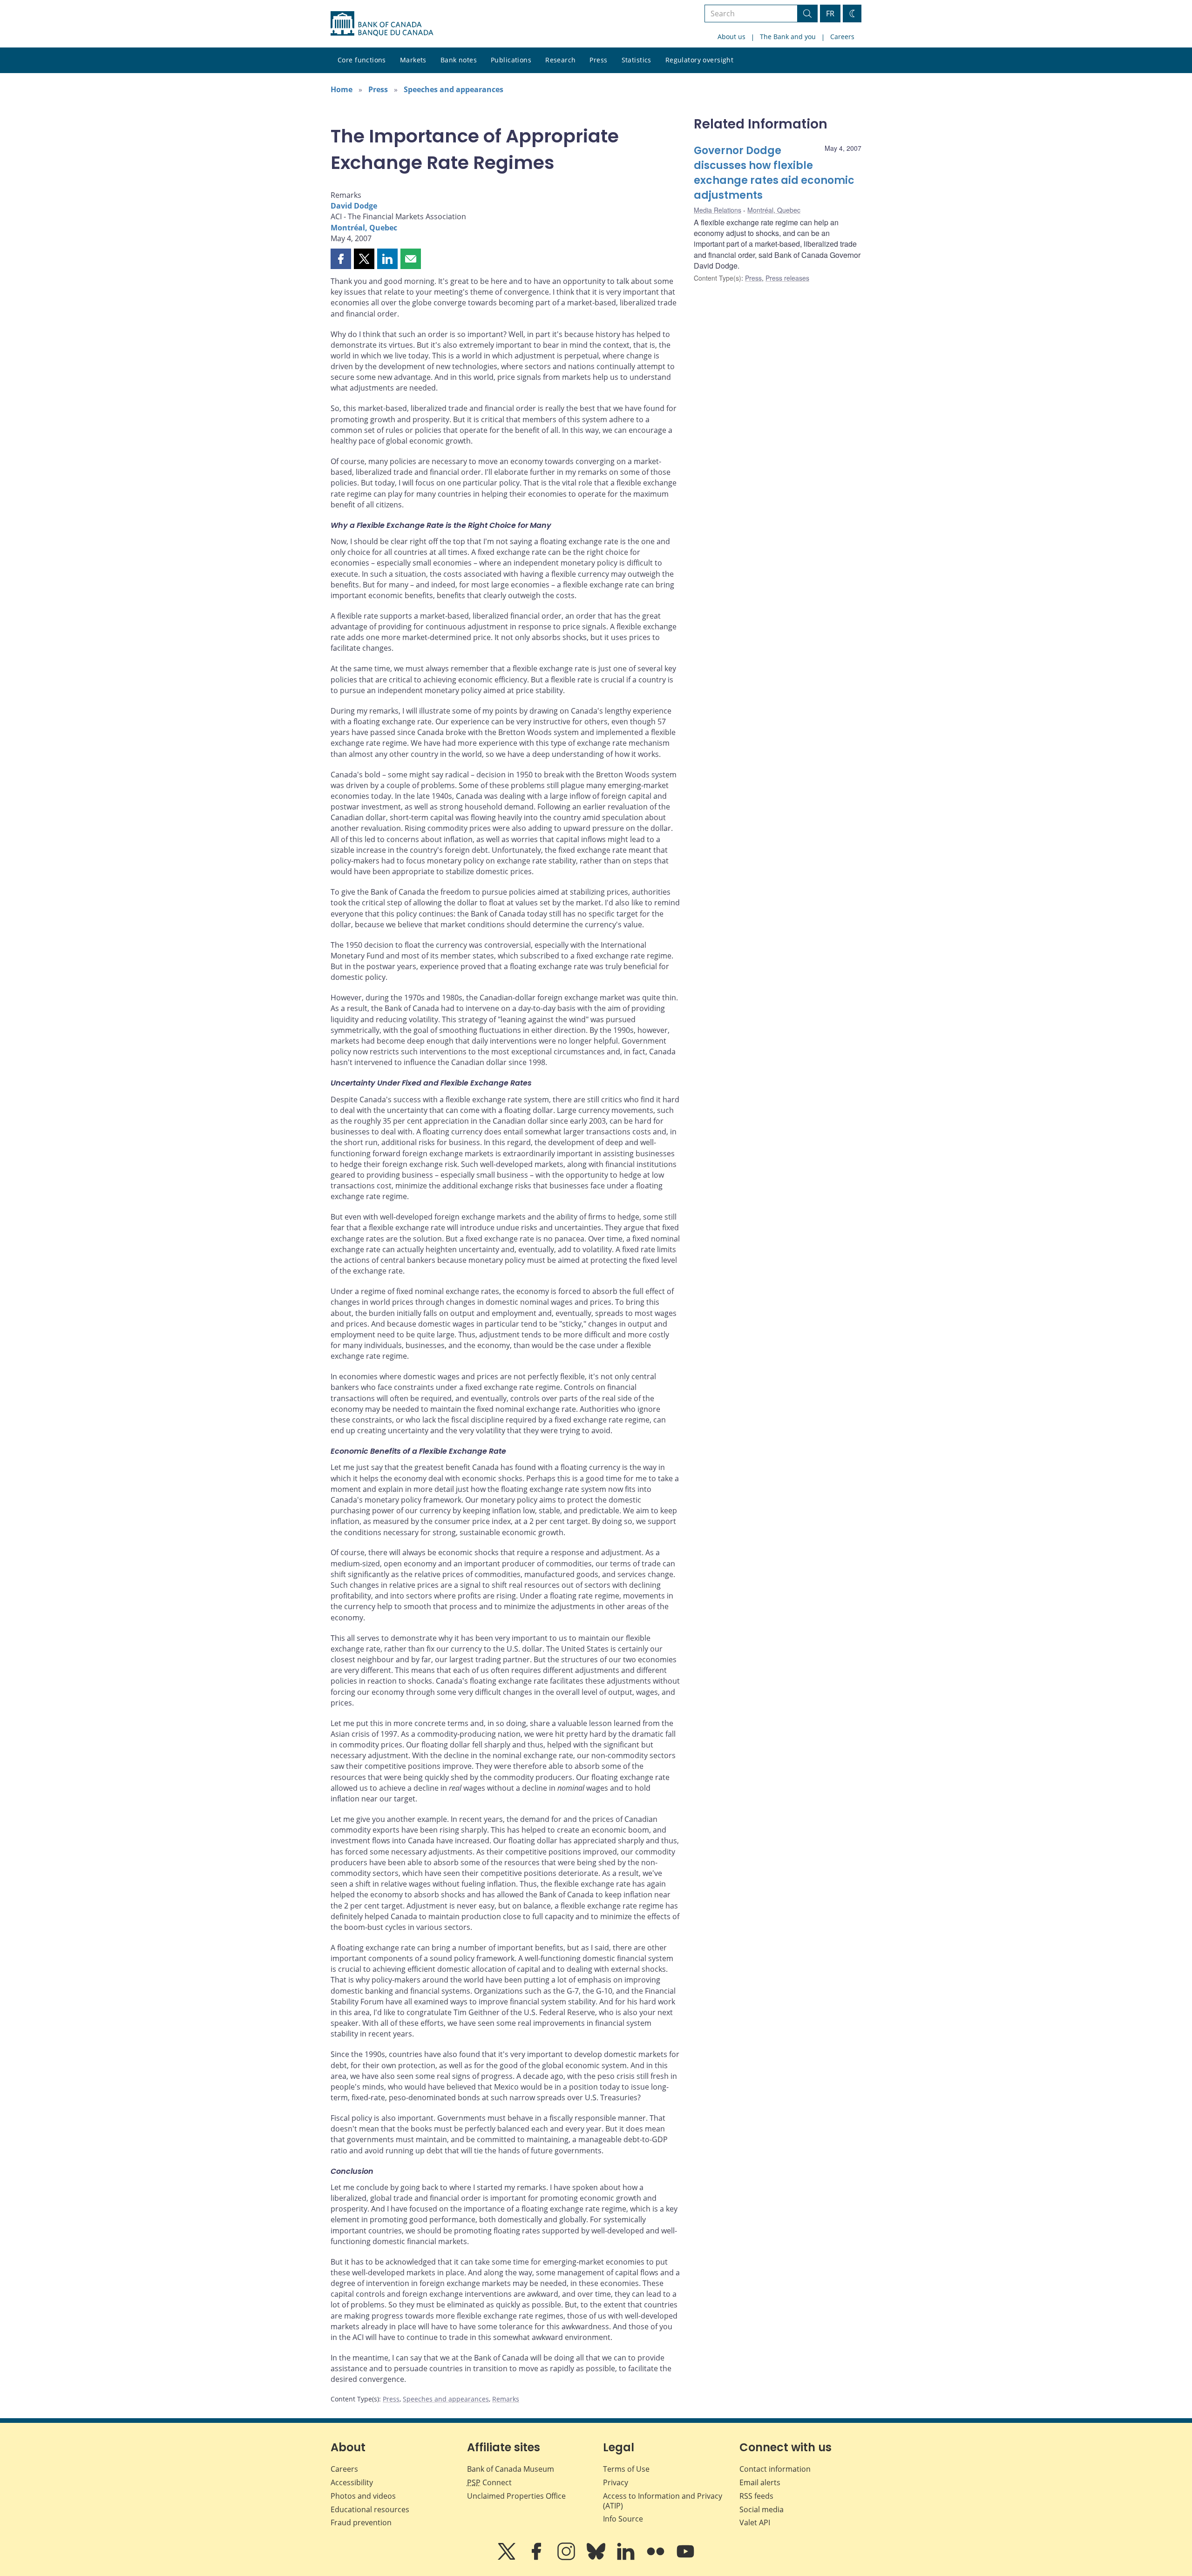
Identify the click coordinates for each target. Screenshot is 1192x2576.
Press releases (787, 278)
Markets (413, 60)
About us (731, 37)
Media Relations (718, 210)
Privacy (616, 2482)
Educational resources (370, 2509)
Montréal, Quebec (364, 228)
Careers (842, 37)
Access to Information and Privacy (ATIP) (663, 2501)
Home (342, 89)
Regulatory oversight (699, 60)
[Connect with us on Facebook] (537, 2558)
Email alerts (760, 2482)
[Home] (382, 24)
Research (560, 60)
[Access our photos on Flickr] (657, 2558)
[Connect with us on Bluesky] (597, 2558)
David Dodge (354, 206)
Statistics (637, 60)
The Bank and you (788, 37)
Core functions (362, 60)
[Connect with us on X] (508, 2558)
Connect (489, 2482)
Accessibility (352, 2482)
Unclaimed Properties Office (516, 2496)
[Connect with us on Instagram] (567, 2558)
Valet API (755, 2522)
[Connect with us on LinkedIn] (627, 2558)
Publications (511, 60)
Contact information (775, 2469)
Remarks (506, 2399)
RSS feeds (756, 2496)
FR (830, 13)
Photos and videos (363, 2496)
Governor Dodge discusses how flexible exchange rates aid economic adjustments (774, 173)
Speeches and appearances (454, 89)
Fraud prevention (361, 2522)
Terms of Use (626, 2469)
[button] (341, 259)
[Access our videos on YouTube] (685, 2558)
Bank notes (459, 60)
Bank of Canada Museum (511, 2469)
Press (598, 60)
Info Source (623, 2519)
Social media (762, 2509)
